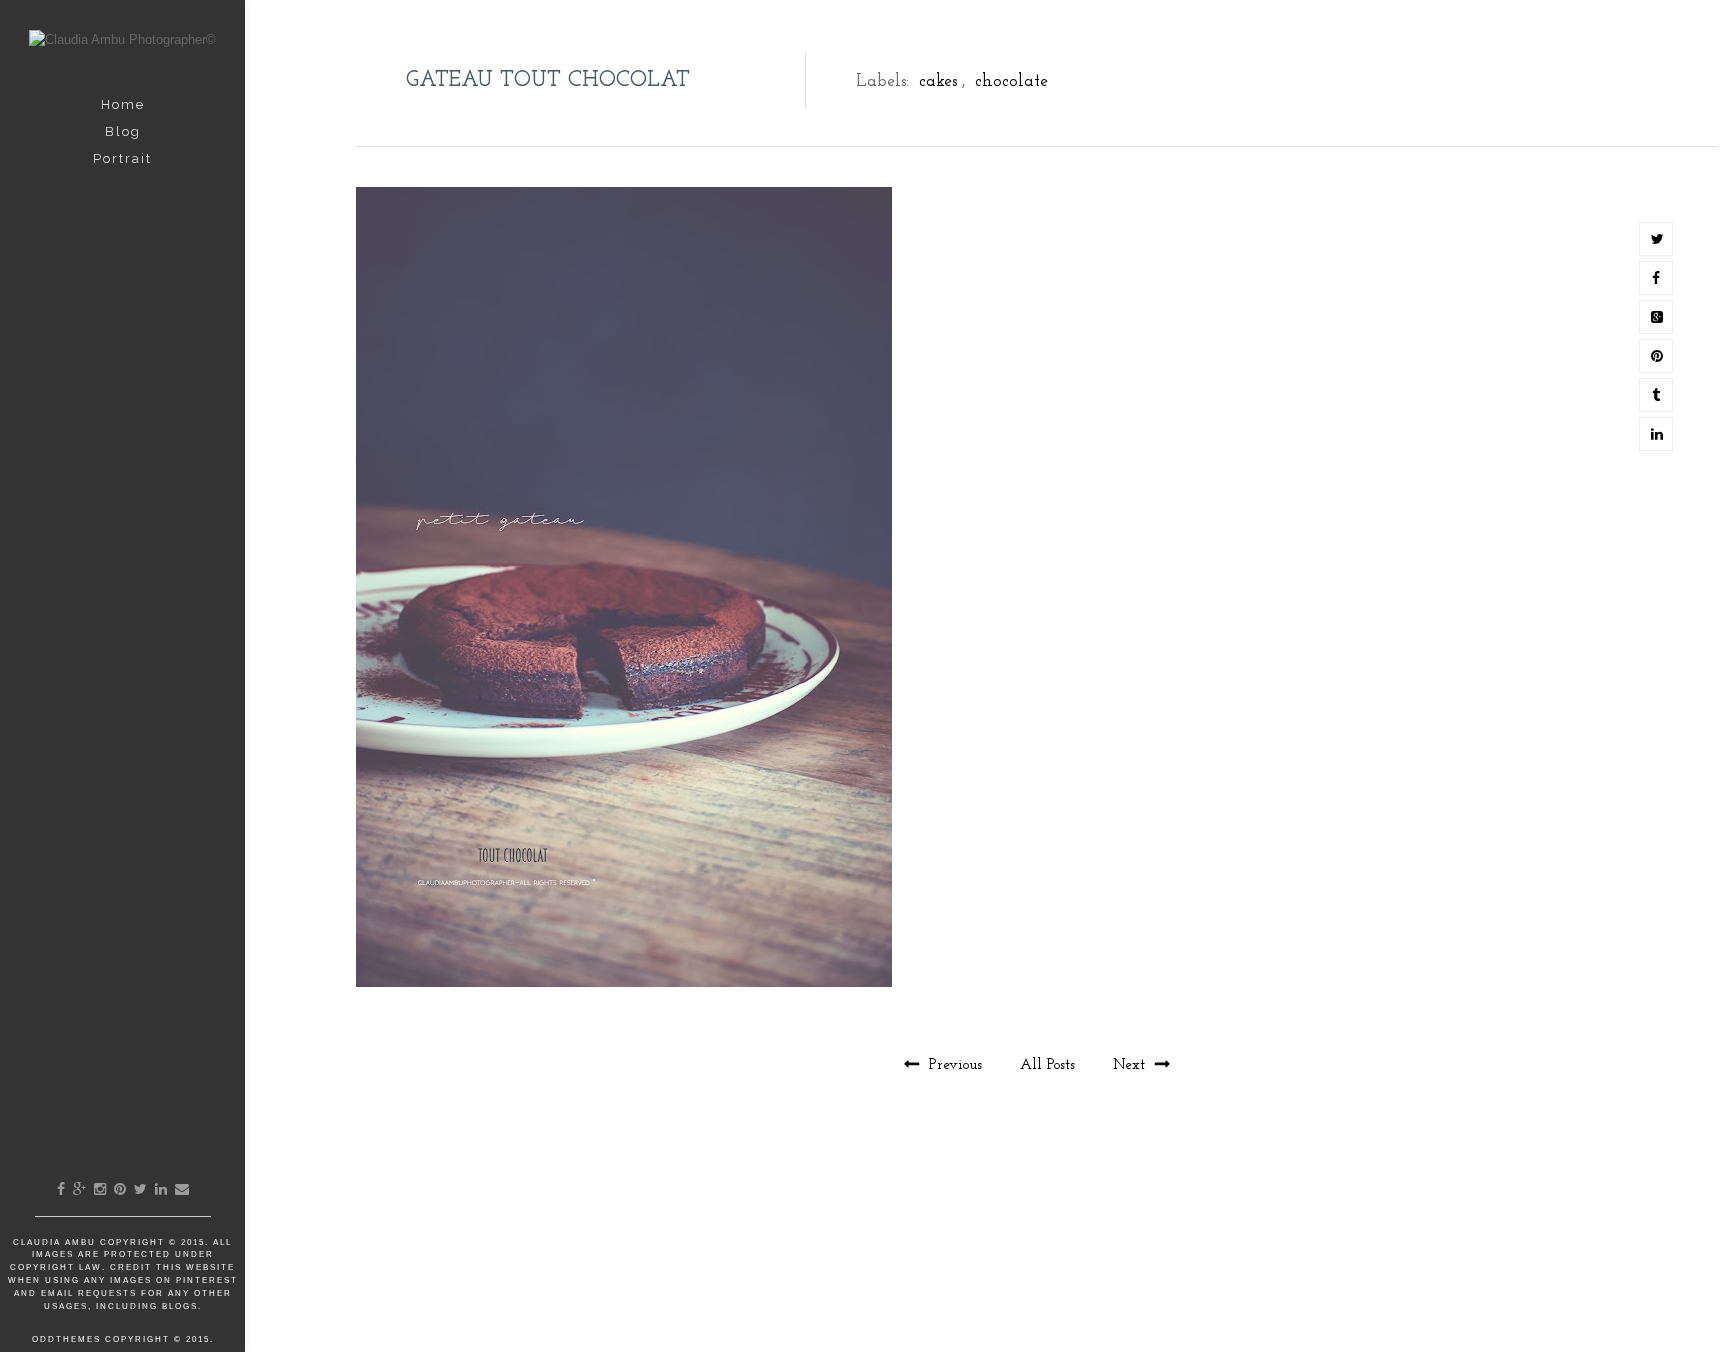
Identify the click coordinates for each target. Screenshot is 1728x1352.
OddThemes (66, 1339)
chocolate (1011, 81)
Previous (955, 1065)
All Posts (1050, 1065)
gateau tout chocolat (548, 80)
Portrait (122, 158)
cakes (938, 81)
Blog (123, 131)
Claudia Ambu (56, 1242)
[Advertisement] (1037, 1260)
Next (1131, 1065)
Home (123, 104)
